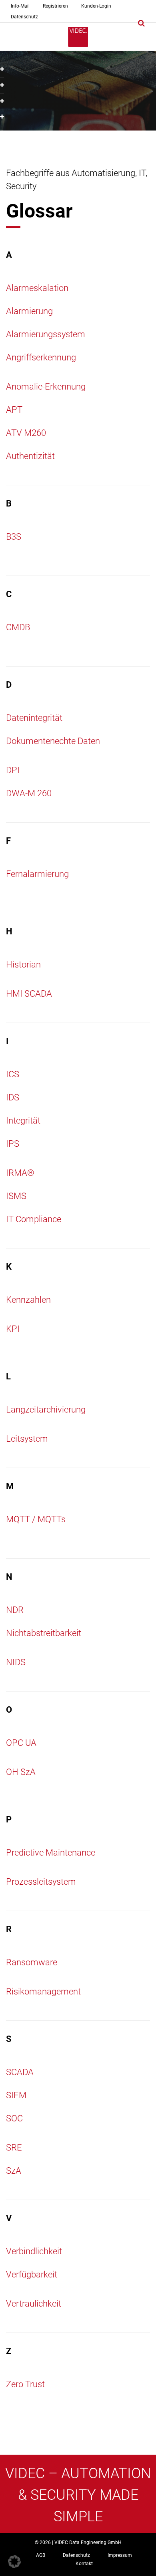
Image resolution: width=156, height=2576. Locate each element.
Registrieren (55, 6)
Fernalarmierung (37, 874)
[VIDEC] (78, 37)
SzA (14, 2171)
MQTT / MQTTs (36, 1519)
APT (14, 410)
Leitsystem (27, 1439)
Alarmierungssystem (46, 334)
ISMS (16, 1196)
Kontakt (84, 2564)
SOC (14, 2118)
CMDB (18, 627)
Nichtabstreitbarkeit (44, 1633)
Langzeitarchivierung (46, 1410)
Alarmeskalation (37, 288)
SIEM (16, 2095)
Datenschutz (24, 17)
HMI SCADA (29, 994)
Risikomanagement (43, 1991)
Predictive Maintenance (51, 1853)
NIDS (16, 1662)
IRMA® (20, 1173)
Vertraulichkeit (34, 2304)
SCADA (20, 2072)
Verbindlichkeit (34, 2251)
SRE (14, 2148)
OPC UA (21, 1743)
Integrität (23, 1121)
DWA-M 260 (29, 793)
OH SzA (21, 1772)
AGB (41, 2555)
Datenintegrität (34, 718)
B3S (14, 537)
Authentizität (30, 456)
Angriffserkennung (41, 357)
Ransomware (32, 1962)
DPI (13, 770)
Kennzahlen (28, 1300)
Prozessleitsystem (41, 1882)
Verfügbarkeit (32, 2274)
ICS (13, 1074)
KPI (13, 1329)
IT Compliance (34, 1219)
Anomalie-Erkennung (46, 387)
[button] (14, 2562)
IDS (13, 1097)
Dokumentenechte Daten (53, 741)
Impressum (120, 2555)
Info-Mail (20, 6)
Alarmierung (29, 311)
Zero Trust (25, 2384)
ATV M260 (26, 433)
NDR (15, 1610)
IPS (13, 1144)
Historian (23, 965)
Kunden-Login (96, 6)
